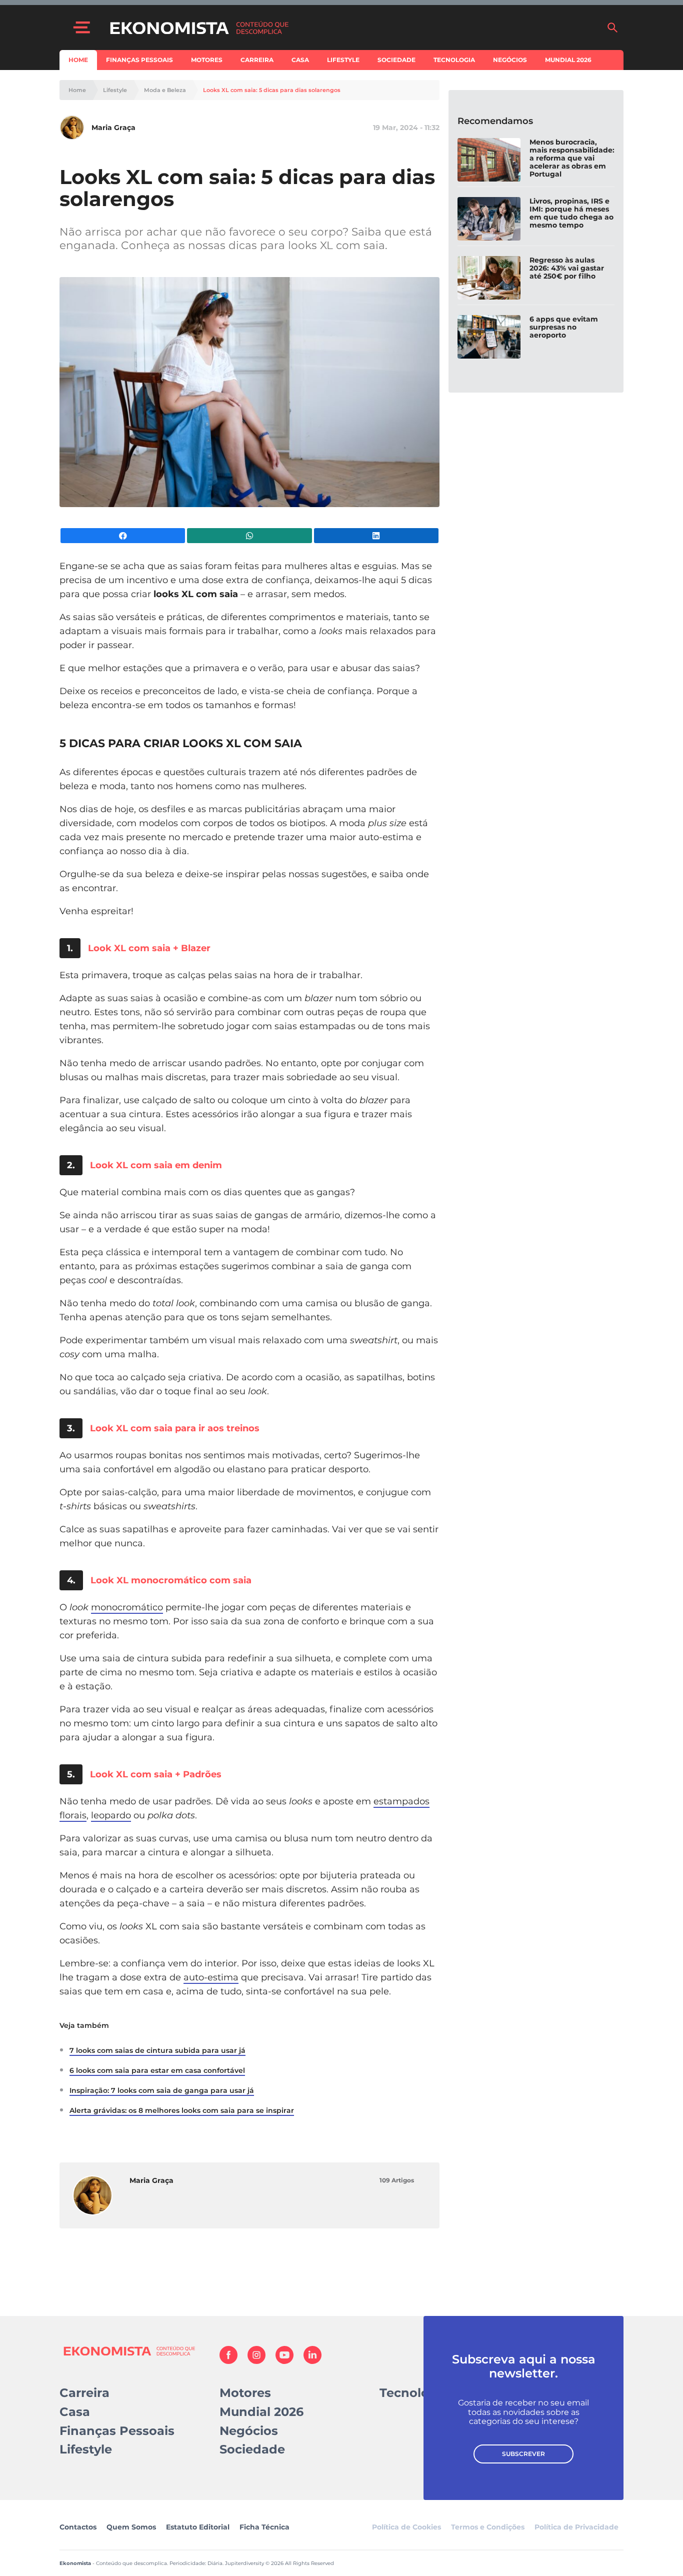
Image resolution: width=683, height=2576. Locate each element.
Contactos (78, 2527)
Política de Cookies (406, 2527)
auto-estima (211, 1977)
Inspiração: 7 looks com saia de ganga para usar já (162, 2090)
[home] (353, 28)
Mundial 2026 (568, 60)
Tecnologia (454, 60)
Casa (300, 60)
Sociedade (396, 60)
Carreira (257, 60)
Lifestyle (343, 60)
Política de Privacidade (576, 2527)
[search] (612, 28)
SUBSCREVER (523, 2454)
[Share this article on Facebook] (123, 536)
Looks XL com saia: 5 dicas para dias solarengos (272, 90)
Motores (207, 60)
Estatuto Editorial (198, 2527)
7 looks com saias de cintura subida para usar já (157, 2050)
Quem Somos (131, 2527)
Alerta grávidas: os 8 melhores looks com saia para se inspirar (182, 2110)
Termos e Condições (488, 2527)
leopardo (111, 1815)
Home (78, 60)
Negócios (510, 60)
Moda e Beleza (165, 90)
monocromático (127, 1607)
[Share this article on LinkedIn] (376, 536)
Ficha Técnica (264, 2527)
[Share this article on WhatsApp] (249, 536)
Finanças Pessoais (139, 60)
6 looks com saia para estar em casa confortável (157, 2070)
